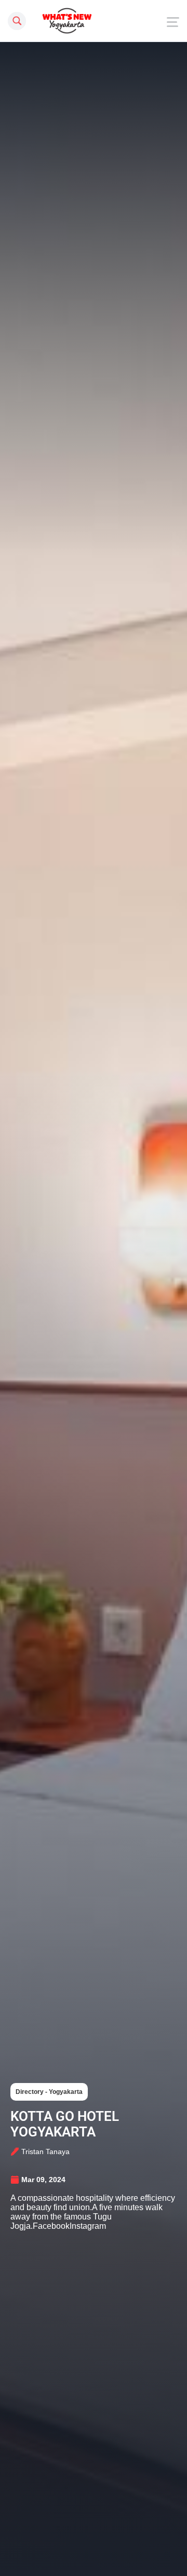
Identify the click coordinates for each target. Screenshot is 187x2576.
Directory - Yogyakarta (49, 2092)
